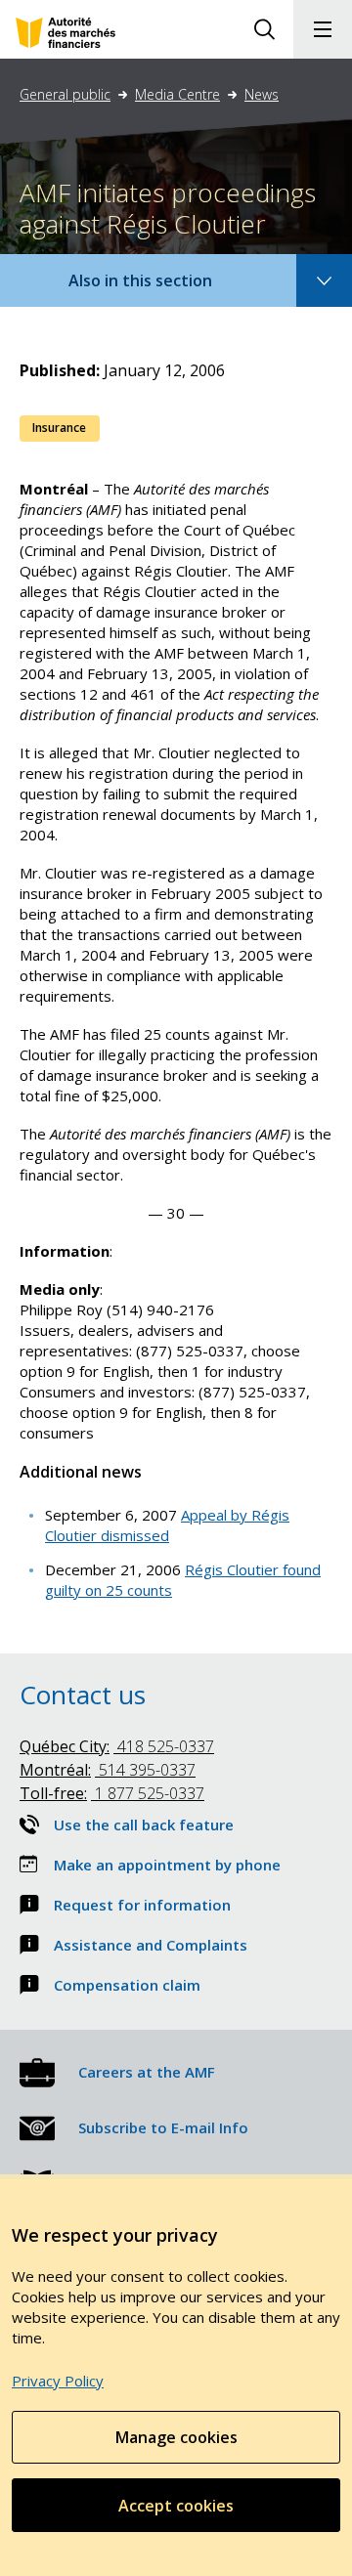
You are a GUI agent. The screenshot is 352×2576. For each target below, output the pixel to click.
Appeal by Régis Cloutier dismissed (167, 1525)
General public (65, 94)
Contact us (83, 1695)
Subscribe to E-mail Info (163, 2127)
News (262, 94)
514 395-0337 (108, 1770)
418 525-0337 (117, 1746)
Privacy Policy (58, 2381)
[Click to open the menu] (323, 29)
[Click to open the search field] (264, 29)
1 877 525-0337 (112, 1793)
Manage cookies (176, 2437)
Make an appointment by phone (167, 1865)
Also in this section (159, 288)
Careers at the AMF (147, 2072)
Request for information (142, 1905)
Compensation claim (127, 1985)
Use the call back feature (144, 1825)
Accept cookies (176, 2506)
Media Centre (177, 94)
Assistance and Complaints (151, 1945)
